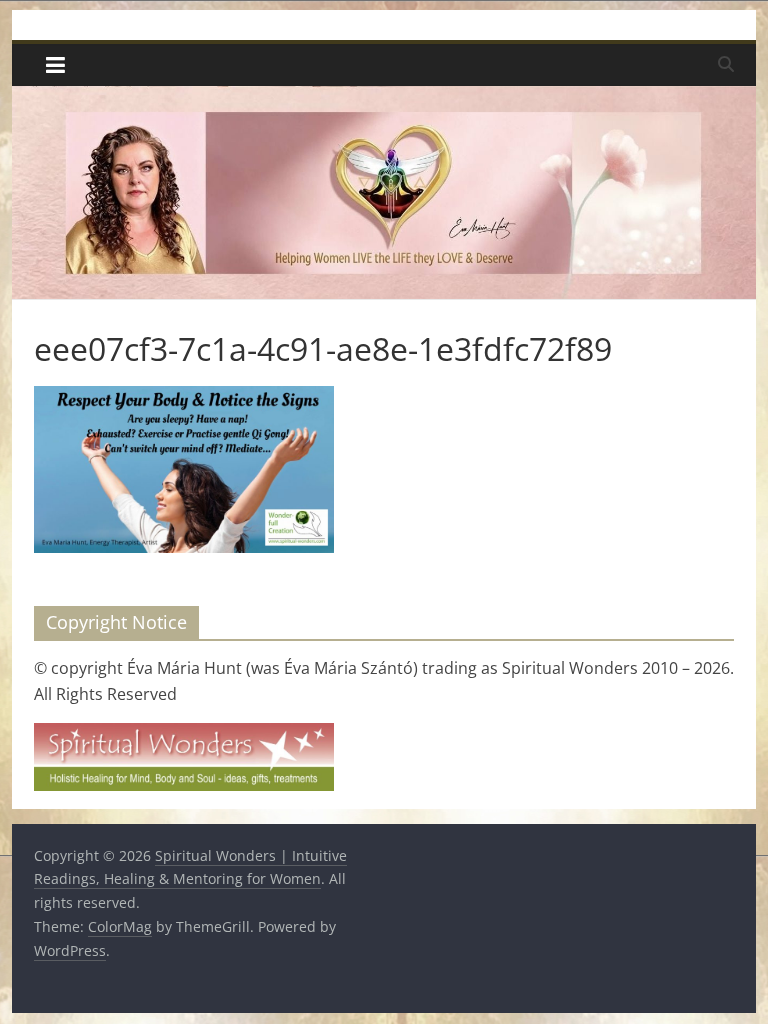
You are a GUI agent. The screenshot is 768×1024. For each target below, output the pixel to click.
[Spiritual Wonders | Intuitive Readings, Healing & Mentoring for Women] (384, 98)
